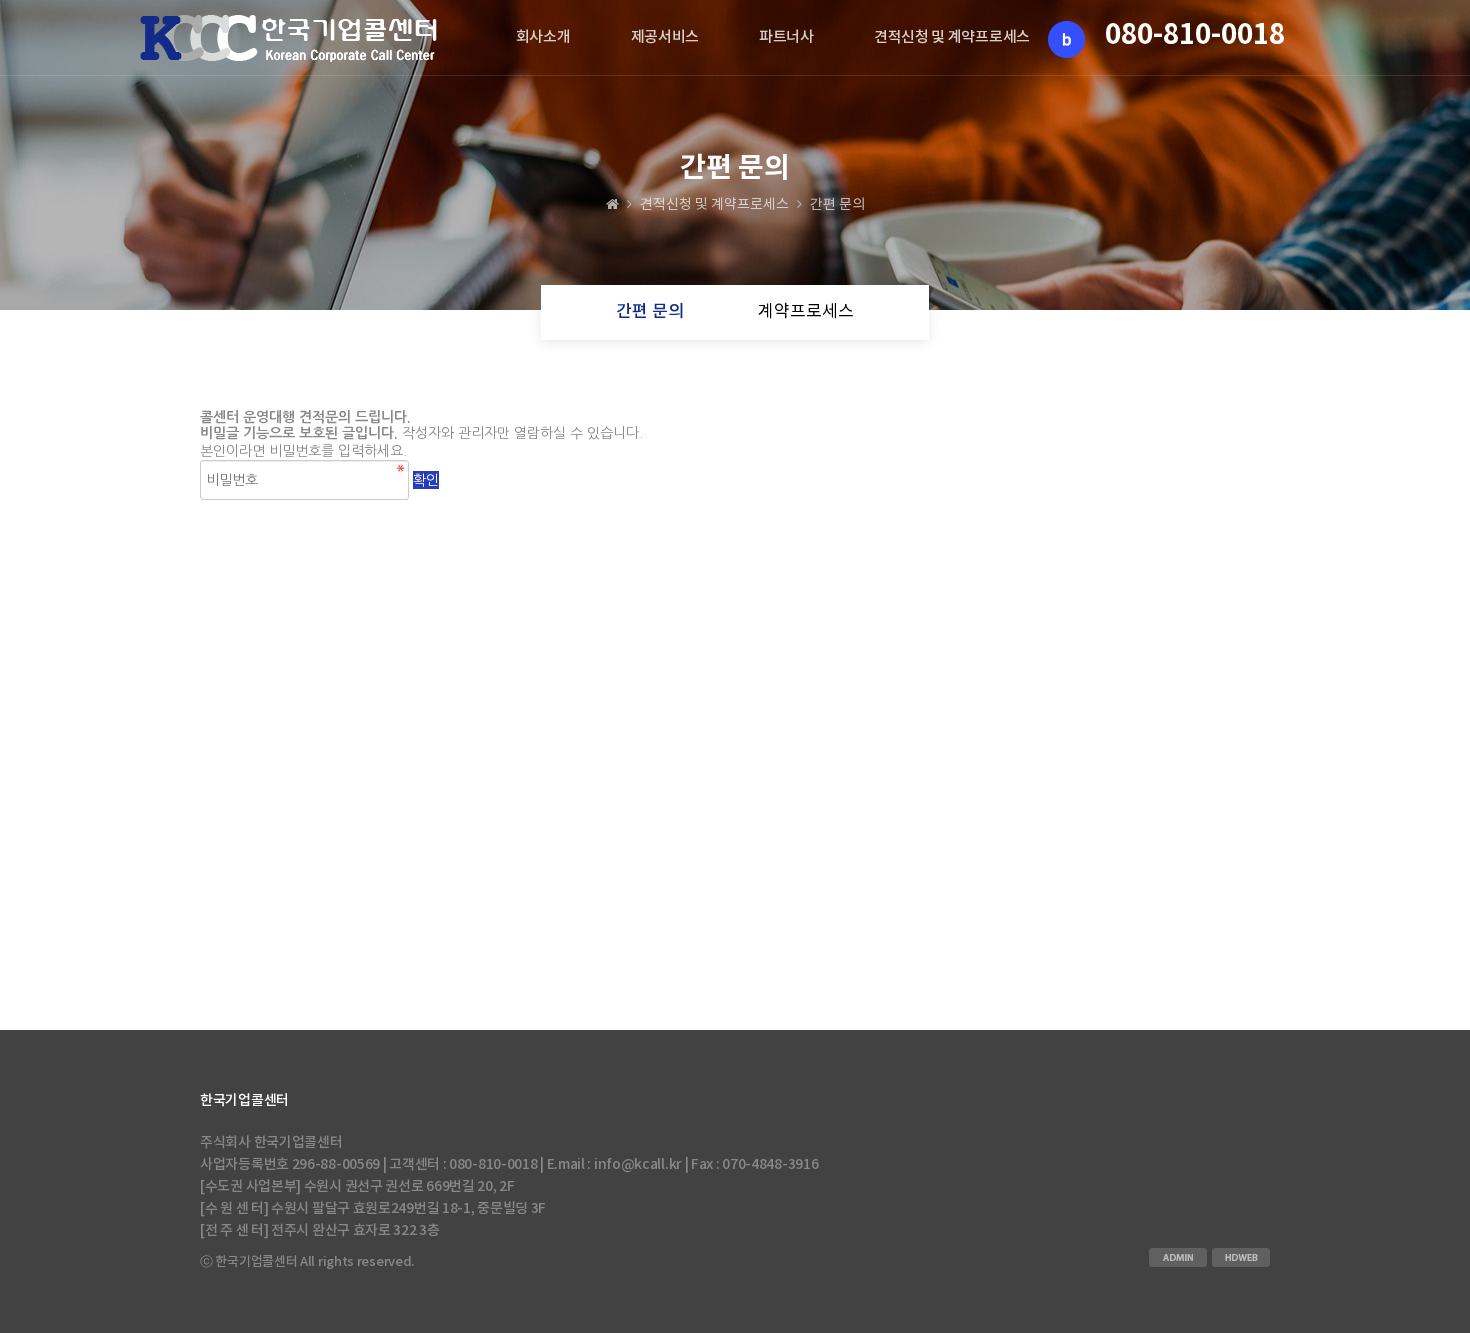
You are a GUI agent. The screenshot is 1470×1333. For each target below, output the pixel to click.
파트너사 (786, 37)
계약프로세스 (806, 312)
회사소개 (543, 37)
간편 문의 (650, 312)
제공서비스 (665, 37)
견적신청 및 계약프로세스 (952, 37)
